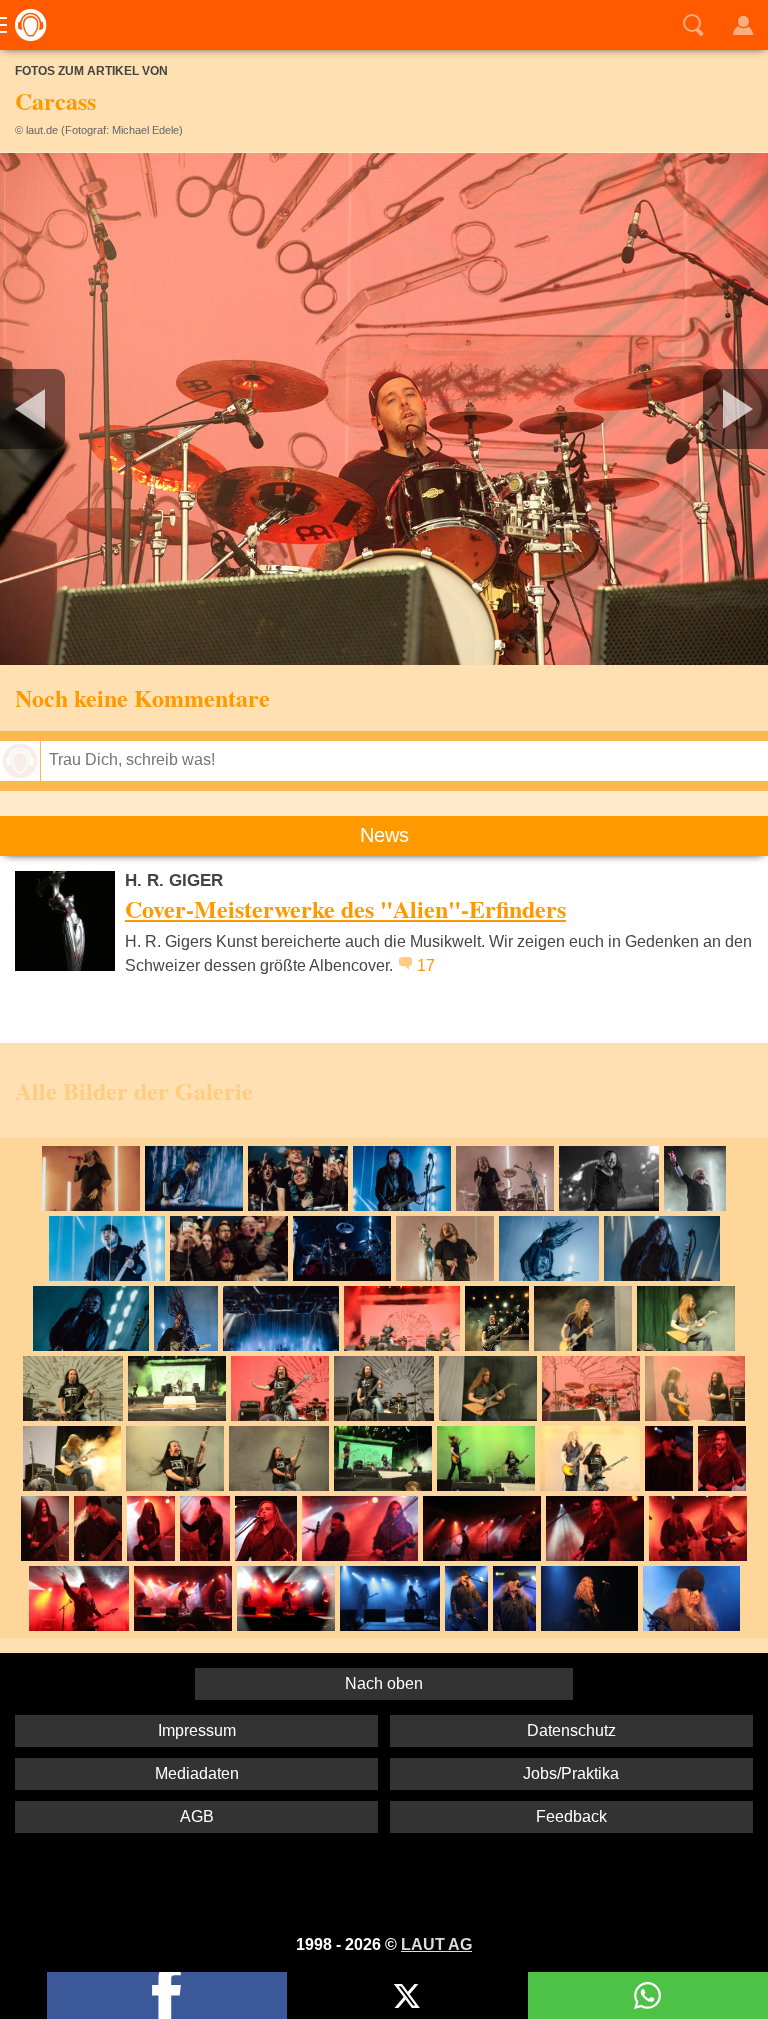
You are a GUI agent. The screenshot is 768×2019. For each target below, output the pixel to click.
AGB (197, 1816)
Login (743, 25)
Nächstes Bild (384, 409)
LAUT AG (436, 1944)
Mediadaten (197, 1773)
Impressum (197, 1730)
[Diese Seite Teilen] (167, 1995)
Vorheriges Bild (126, 409)
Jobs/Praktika (571, 1773)
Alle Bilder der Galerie (134, 1090)
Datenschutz (571, 1730)
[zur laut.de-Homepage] (25, 25)
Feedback (571, 1816)
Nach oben (384, 1683)
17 (426, 965)
